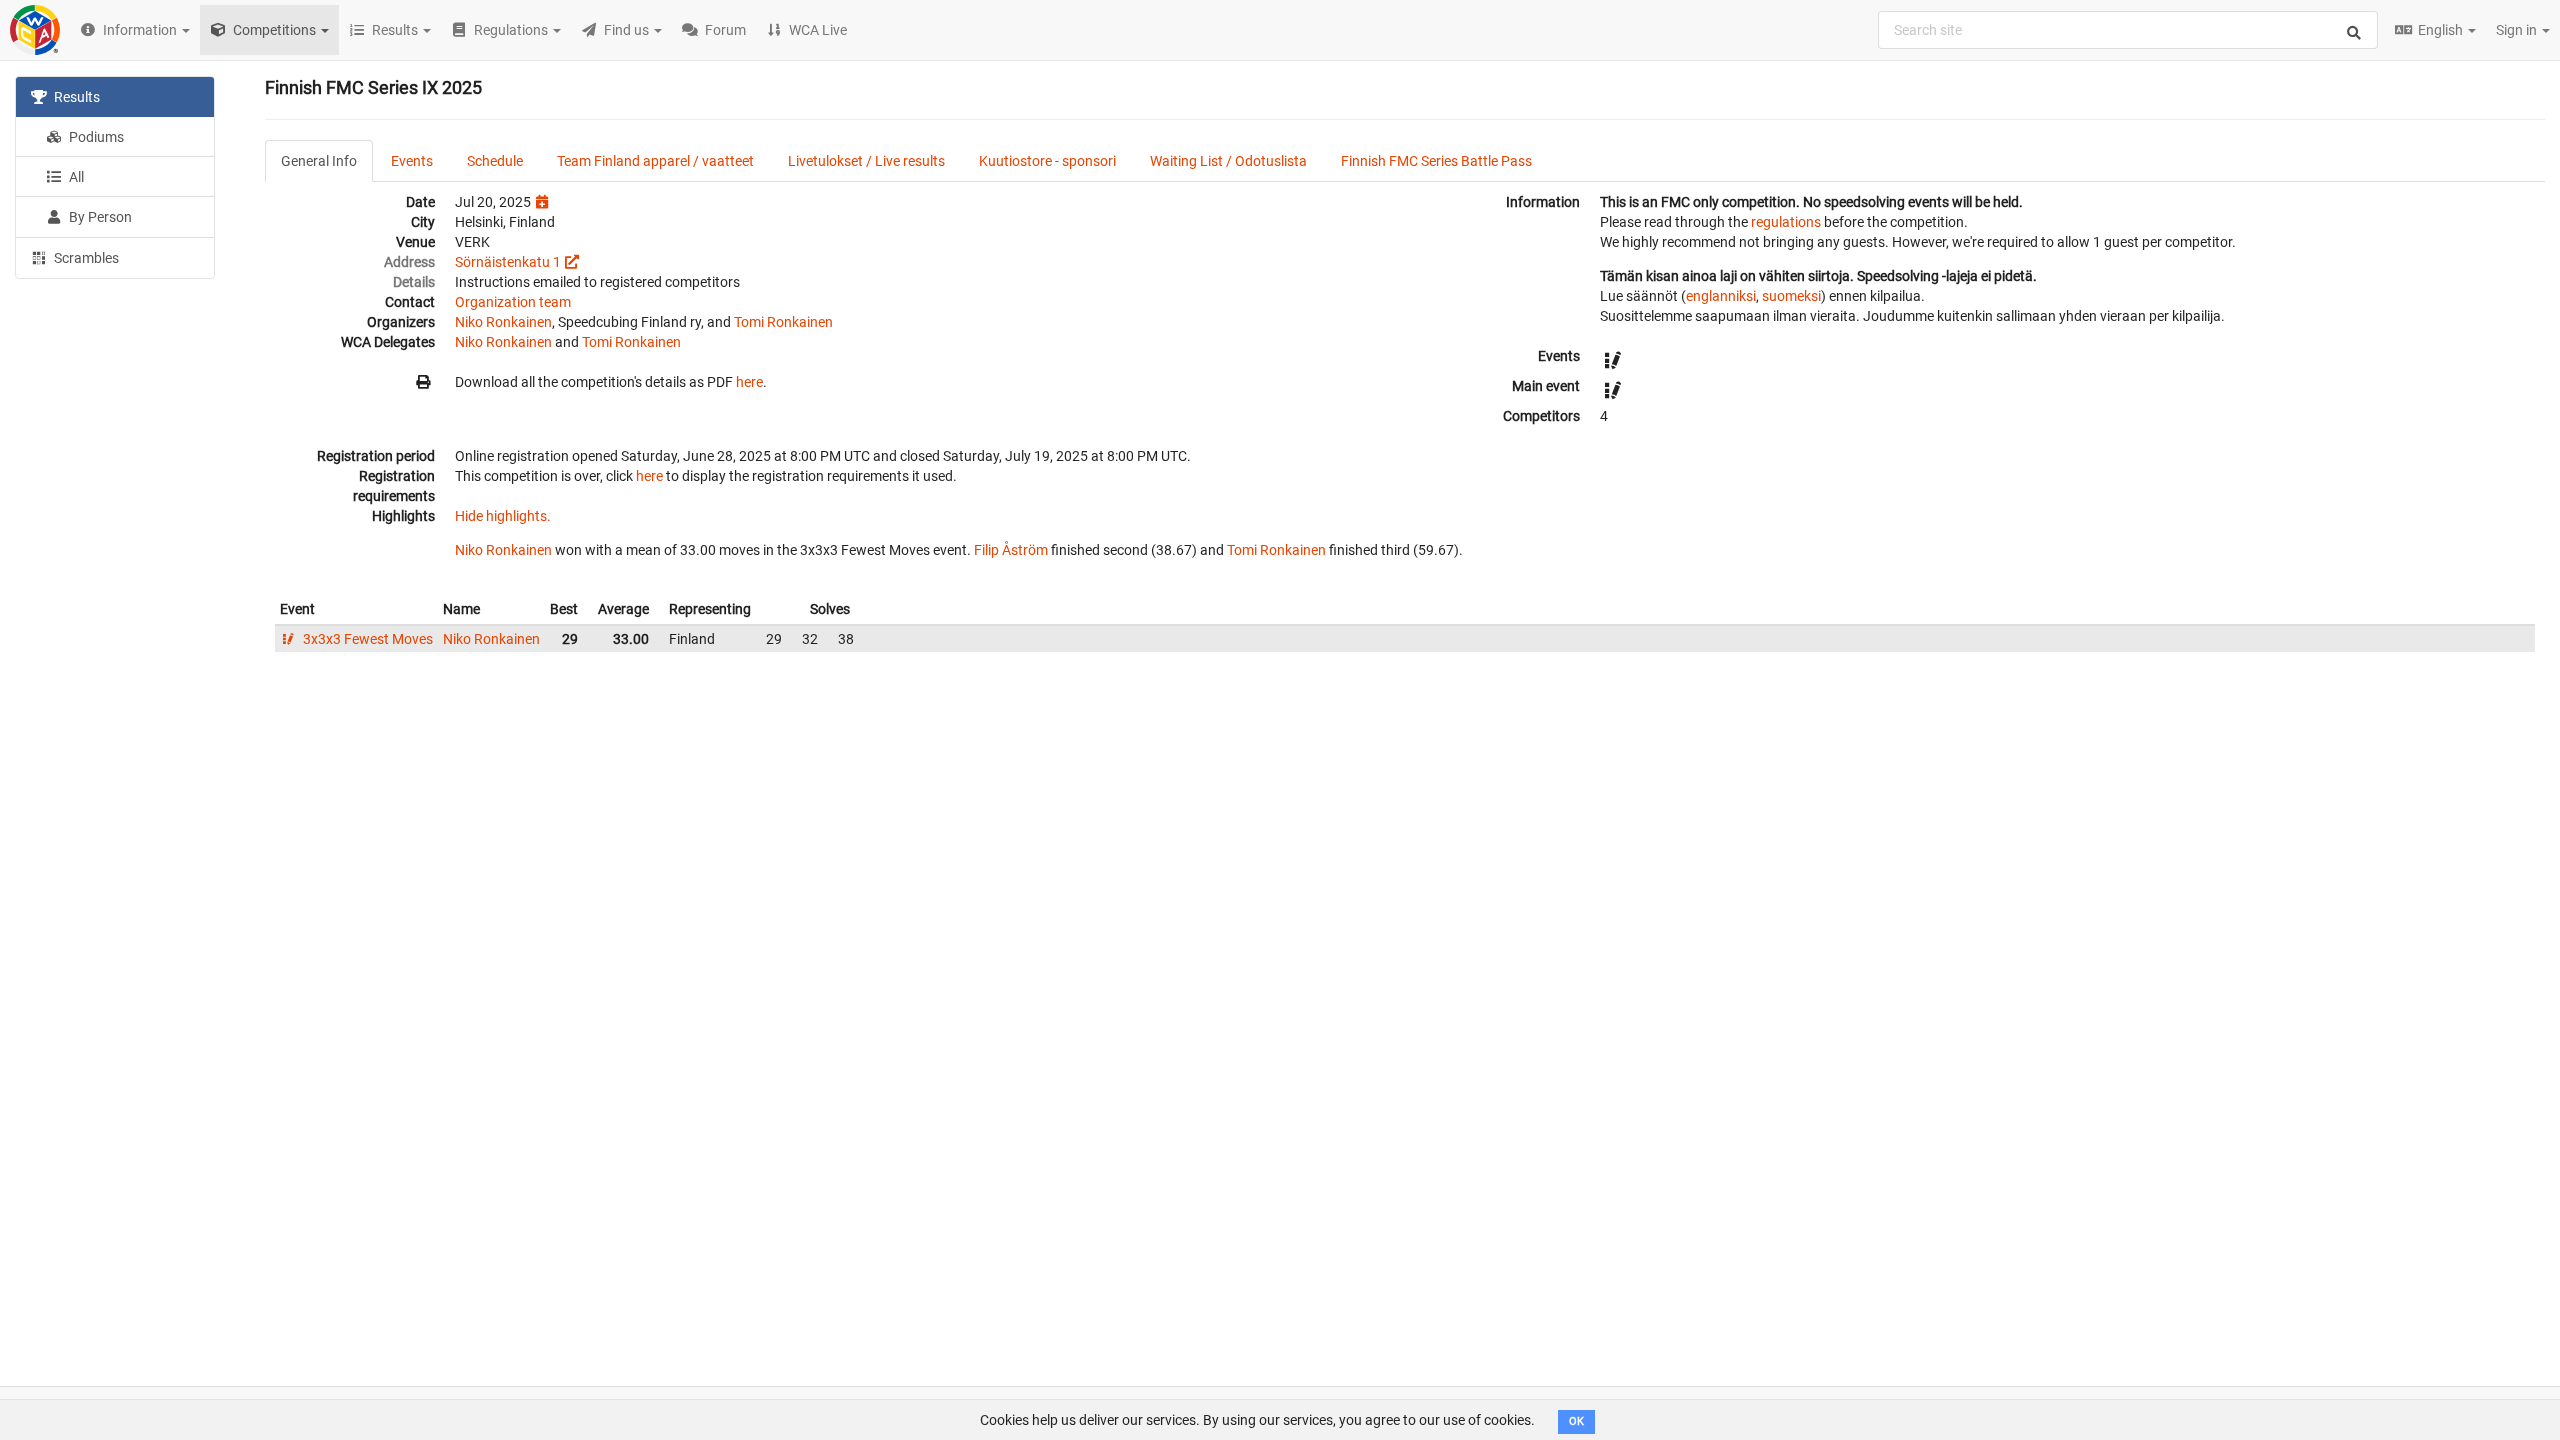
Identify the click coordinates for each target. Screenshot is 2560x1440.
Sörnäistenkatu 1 (508, 262)
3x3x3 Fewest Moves (366, 639)
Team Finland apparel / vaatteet (655, 161)
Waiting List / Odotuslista (1228, 161)
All (75, 177)
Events (412, 161)
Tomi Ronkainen (783, 322)
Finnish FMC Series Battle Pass (1436, 161)
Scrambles (85, 258)
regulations (1786, 222)
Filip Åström (1011, 550)
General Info (319, 161)
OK (1576, 1421)
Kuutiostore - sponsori (1047, 161)
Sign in (2518, 30)
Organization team (513, 302)
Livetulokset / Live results (866, 161)
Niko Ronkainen (503, 322)
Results (75, 97)
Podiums (95, 137)
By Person (99, 217)
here (749, 382)
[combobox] (2128, 30)
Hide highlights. (503, 516)
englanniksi (1721, 296)
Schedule (495, 161)
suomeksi (1791, 296)
